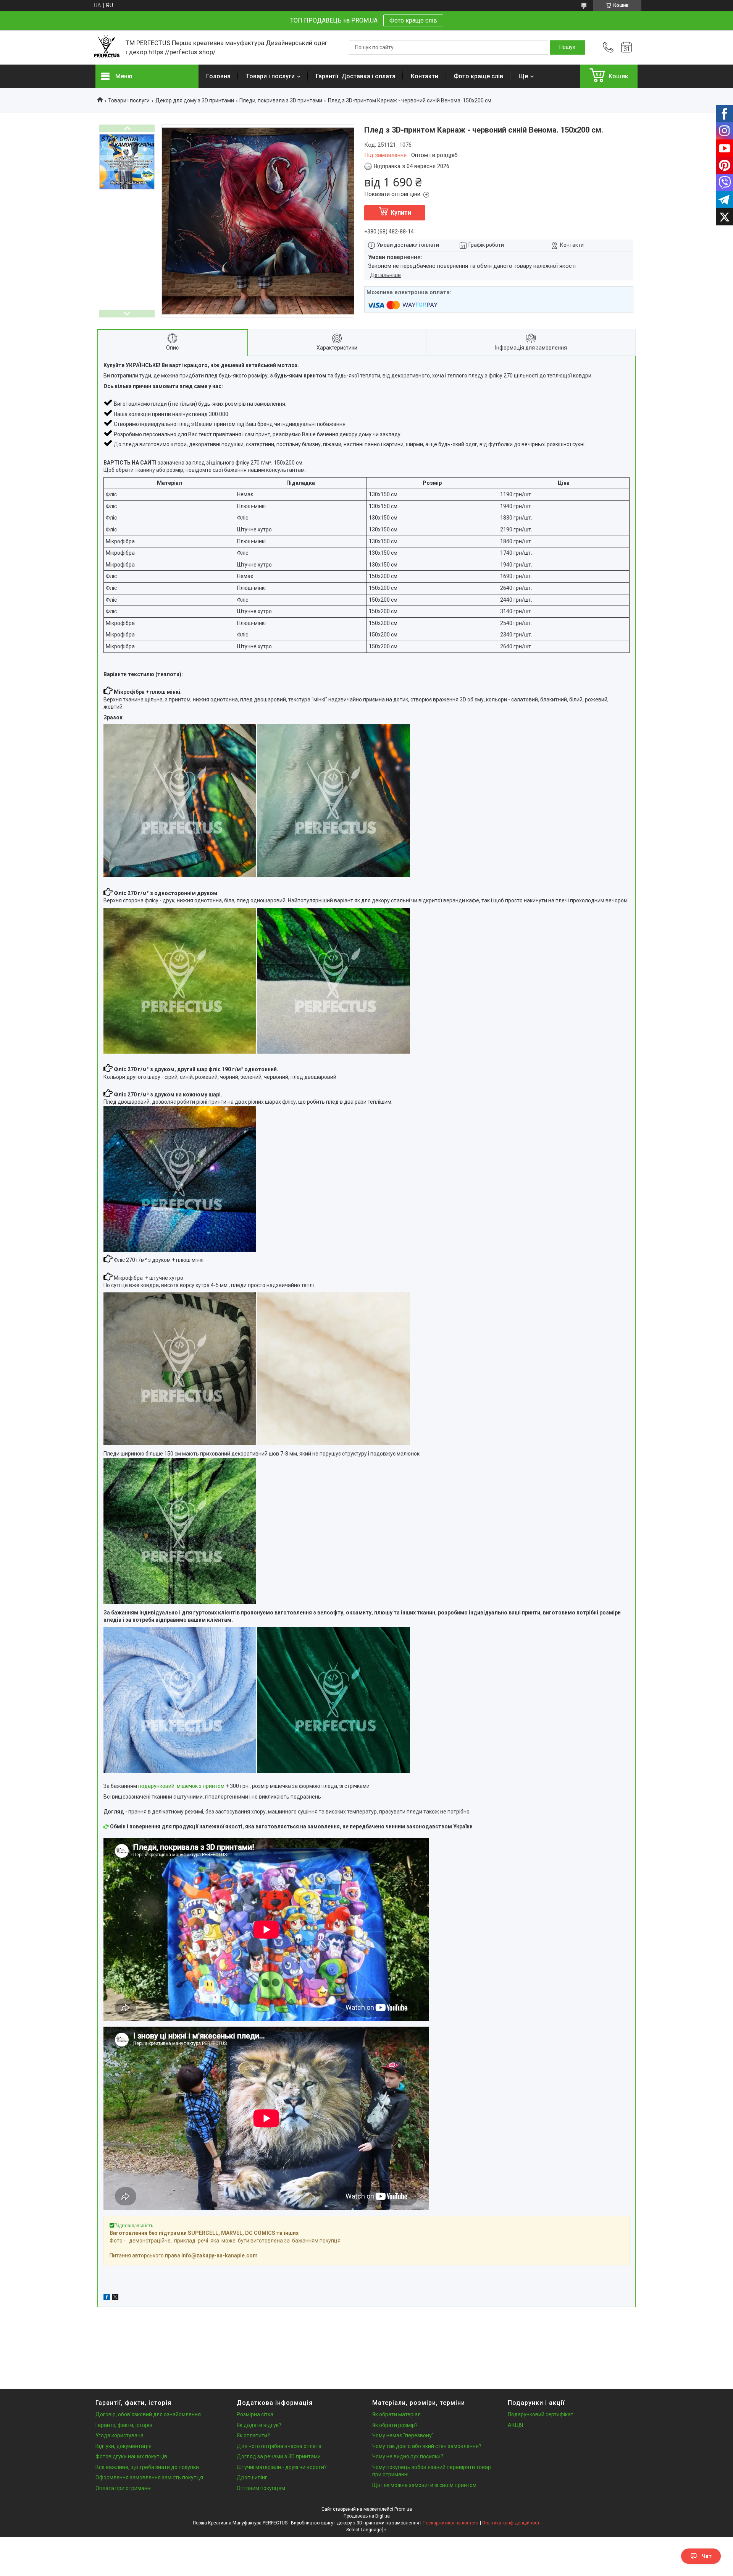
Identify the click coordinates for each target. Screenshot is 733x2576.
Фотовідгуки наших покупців (131, 2456)
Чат (707, 2556)
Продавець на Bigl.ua (367, 2516)
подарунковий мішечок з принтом (181, 1786)
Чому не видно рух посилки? (408, 2456)
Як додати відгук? (259, 2425)
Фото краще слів (413, 20)
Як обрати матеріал (396, 2414)
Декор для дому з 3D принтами (195, 100)
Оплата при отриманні (124, 2488)
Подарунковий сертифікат (541, 2414)
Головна (218, 76)
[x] (115, 2298)
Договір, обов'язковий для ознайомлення (148, 2414)
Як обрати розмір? (395, 2425)
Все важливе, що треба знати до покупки (147, 2467)
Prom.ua (403, 2509)
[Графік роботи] (626, 47)
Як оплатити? (253, 2435)
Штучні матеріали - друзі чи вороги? (282, 2467)
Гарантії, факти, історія (124, 2425)
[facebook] (107, 2298)
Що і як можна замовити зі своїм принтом (424, 2485)
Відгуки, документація (124, 2446)
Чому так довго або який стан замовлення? (427, 2446)
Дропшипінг (252, 2477)
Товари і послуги (270, 76)
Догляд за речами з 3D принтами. (279, 2456)
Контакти (425, 76)
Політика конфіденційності (511, 2523)
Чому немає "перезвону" (403, 2435)
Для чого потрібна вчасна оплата (279, 2446)
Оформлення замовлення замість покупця (149, 2477)
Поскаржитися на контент (451, 2523)
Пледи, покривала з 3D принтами (281, 100)
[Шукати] (567, 47)
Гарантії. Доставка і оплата (356, 76)
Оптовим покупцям (261, 2488)
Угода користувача (119, 2435)
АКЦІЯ (515, 2425)
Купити (401, 213)
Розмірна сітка (255, 2414)
